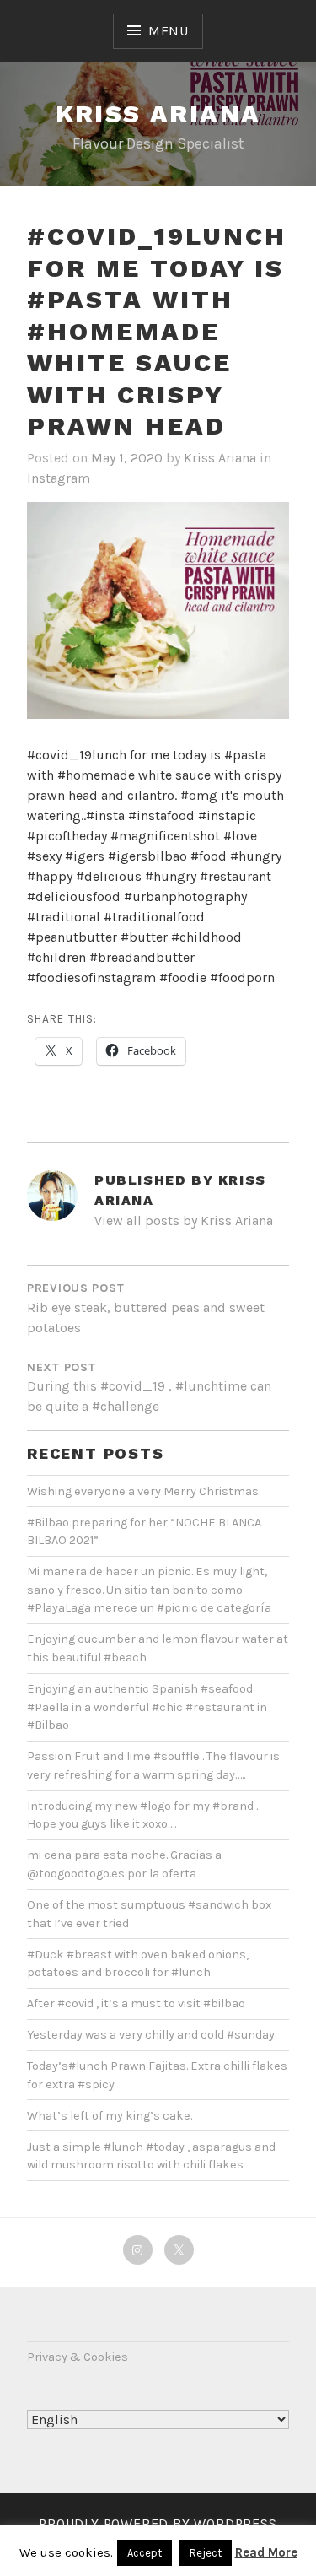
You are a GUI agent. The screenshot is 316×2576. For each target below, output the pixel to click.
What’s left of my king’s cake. (110, 2116)
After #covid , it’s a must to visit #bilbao (136, 2004)
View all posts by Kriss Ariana (184, 1220)
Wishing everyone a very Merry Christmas (143, 1491)
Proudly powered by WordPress (158, 2523)
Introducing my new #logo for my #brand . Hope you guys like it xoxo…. (142, 1815)
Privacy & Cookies (78, 2357)
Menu (169, 31)
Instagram (59, 478)
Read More (266, 2552)
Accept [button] (145, 2553)
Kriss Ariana (158, 113)
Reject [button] (206, 2553)
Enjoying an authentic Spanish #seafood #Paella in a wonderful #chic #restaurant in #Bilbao (147, 1707)
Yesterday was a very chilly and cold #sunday (151, 2035)
